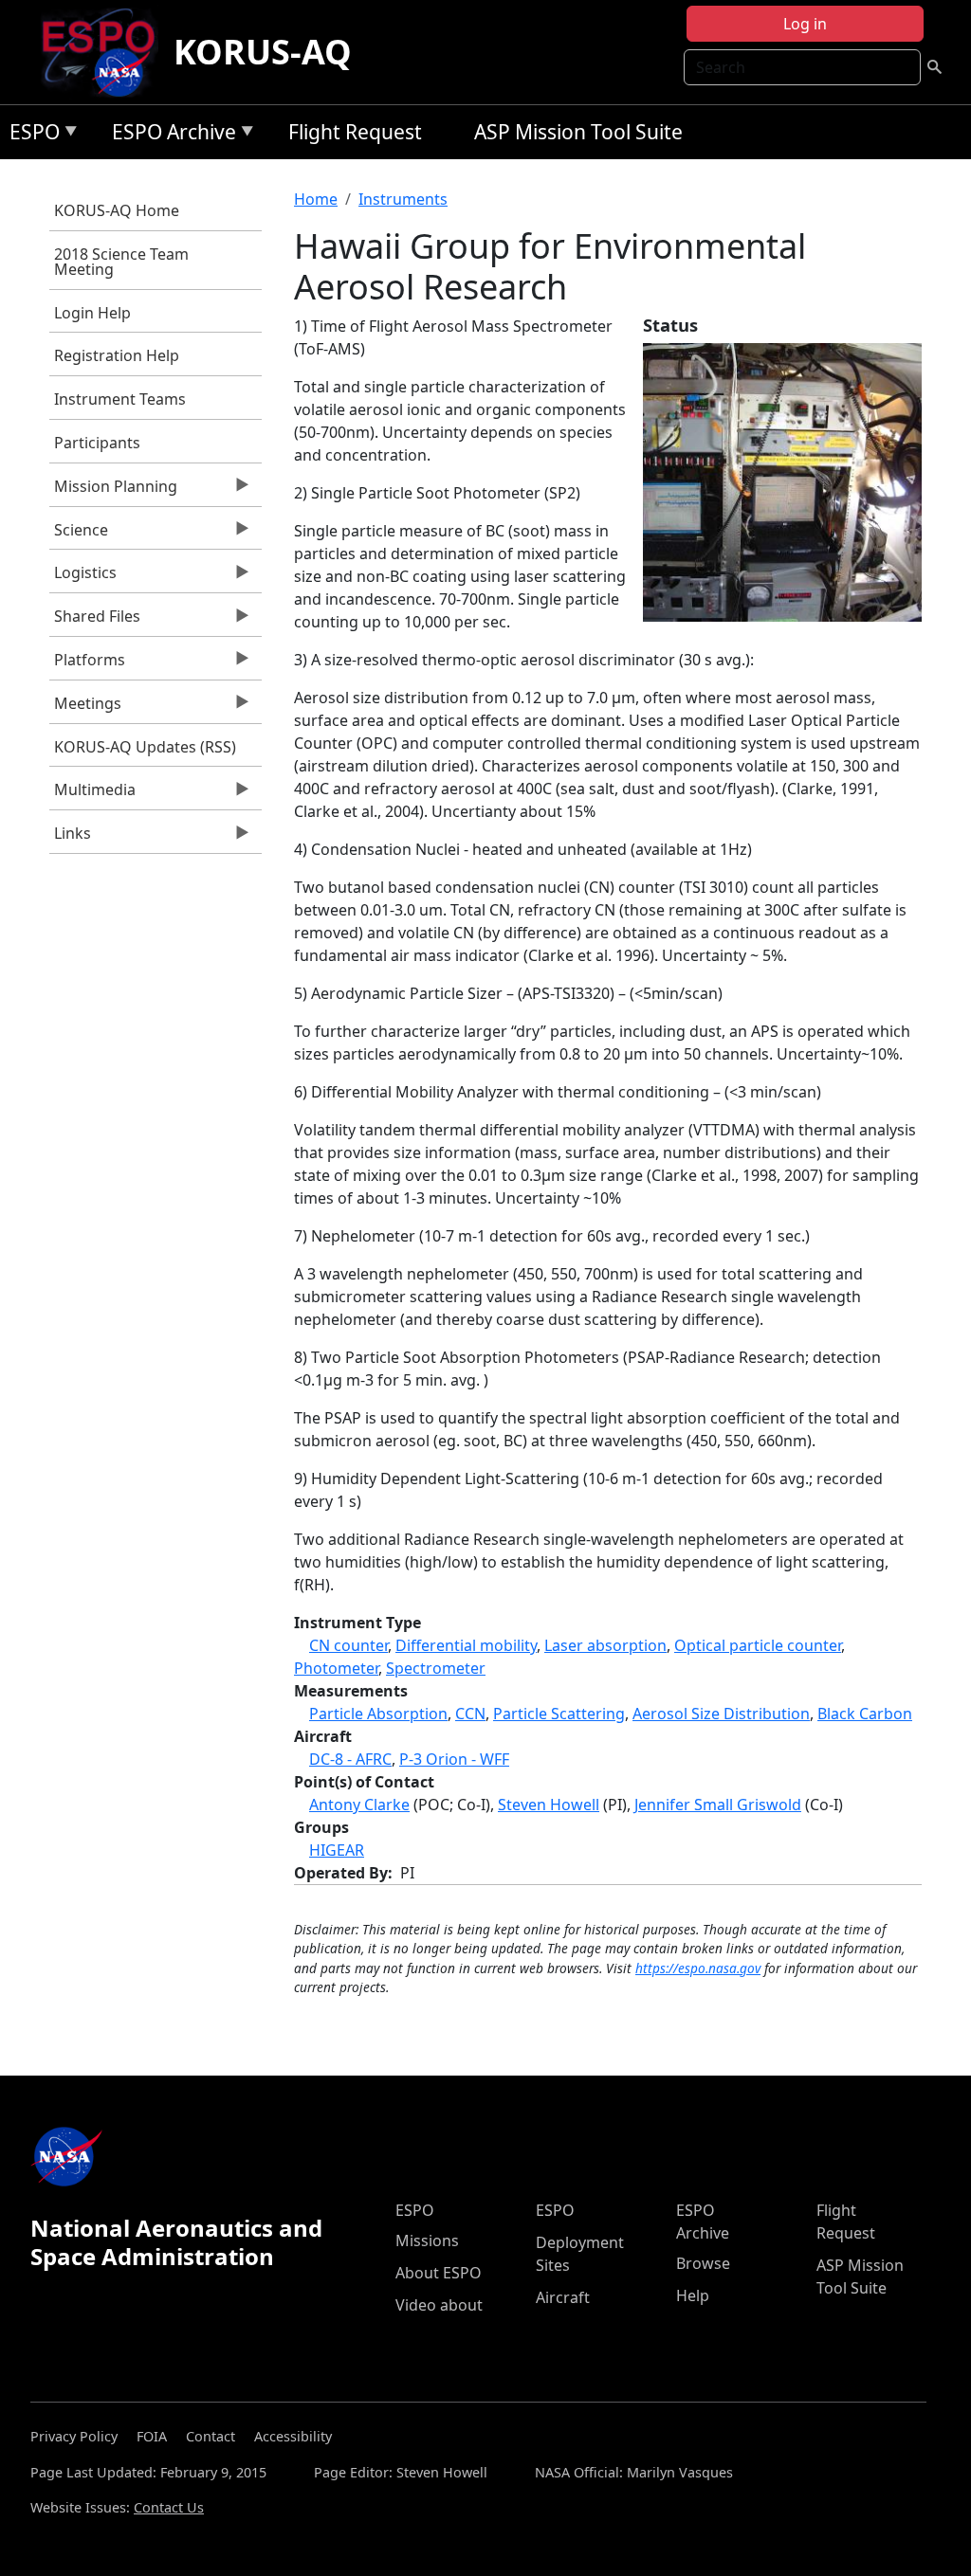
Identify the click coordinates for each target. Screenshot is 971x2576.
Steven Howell (549, 1805)
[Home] (106, 52)
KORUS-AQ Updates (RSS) (145, 747)
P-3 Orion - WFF (454, 1759)
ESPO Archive (169, 135)
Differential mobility (466, 1645)
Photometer (336, 1668)
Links (70, 838)
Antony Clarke (359, 1805)
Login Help (92, 313)
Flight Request (355, 132)
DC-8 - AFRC (350, 1759)
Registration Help (117, 355)
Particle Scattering (559, 1714)
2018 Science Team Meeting (121, 262)
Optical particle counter (758, 1645)
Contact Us (169, 2507)
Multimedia (92, 794)
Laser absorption (605, 1645)
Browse (703, 2263)
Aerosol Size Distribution (721, 1714)
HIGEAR (337, 1850)
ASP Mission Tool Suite (578, 132)
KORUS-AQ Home (117, 210)
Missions (427, 2240)
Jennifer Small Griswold (718, 1805)
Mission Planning (113, 491)
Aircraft (563, 2297)
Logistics (83, 577)
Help (693, 2295)
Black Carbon (865, 1714)
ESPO (30, 135)
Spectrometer (436, 1668)
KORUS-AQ (263, 52)
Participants (97, 443)
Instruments (403, 199)
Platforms (87, 664)
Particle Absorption (378, 1714)
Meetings (85, 708)
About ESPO (439, 2273)
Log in (805, 24)
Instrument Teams (120, 399)
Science (79, 535)
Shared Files (95, 621)
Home (316, 199)
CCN (470, 1714)
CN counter (348, 1645)
